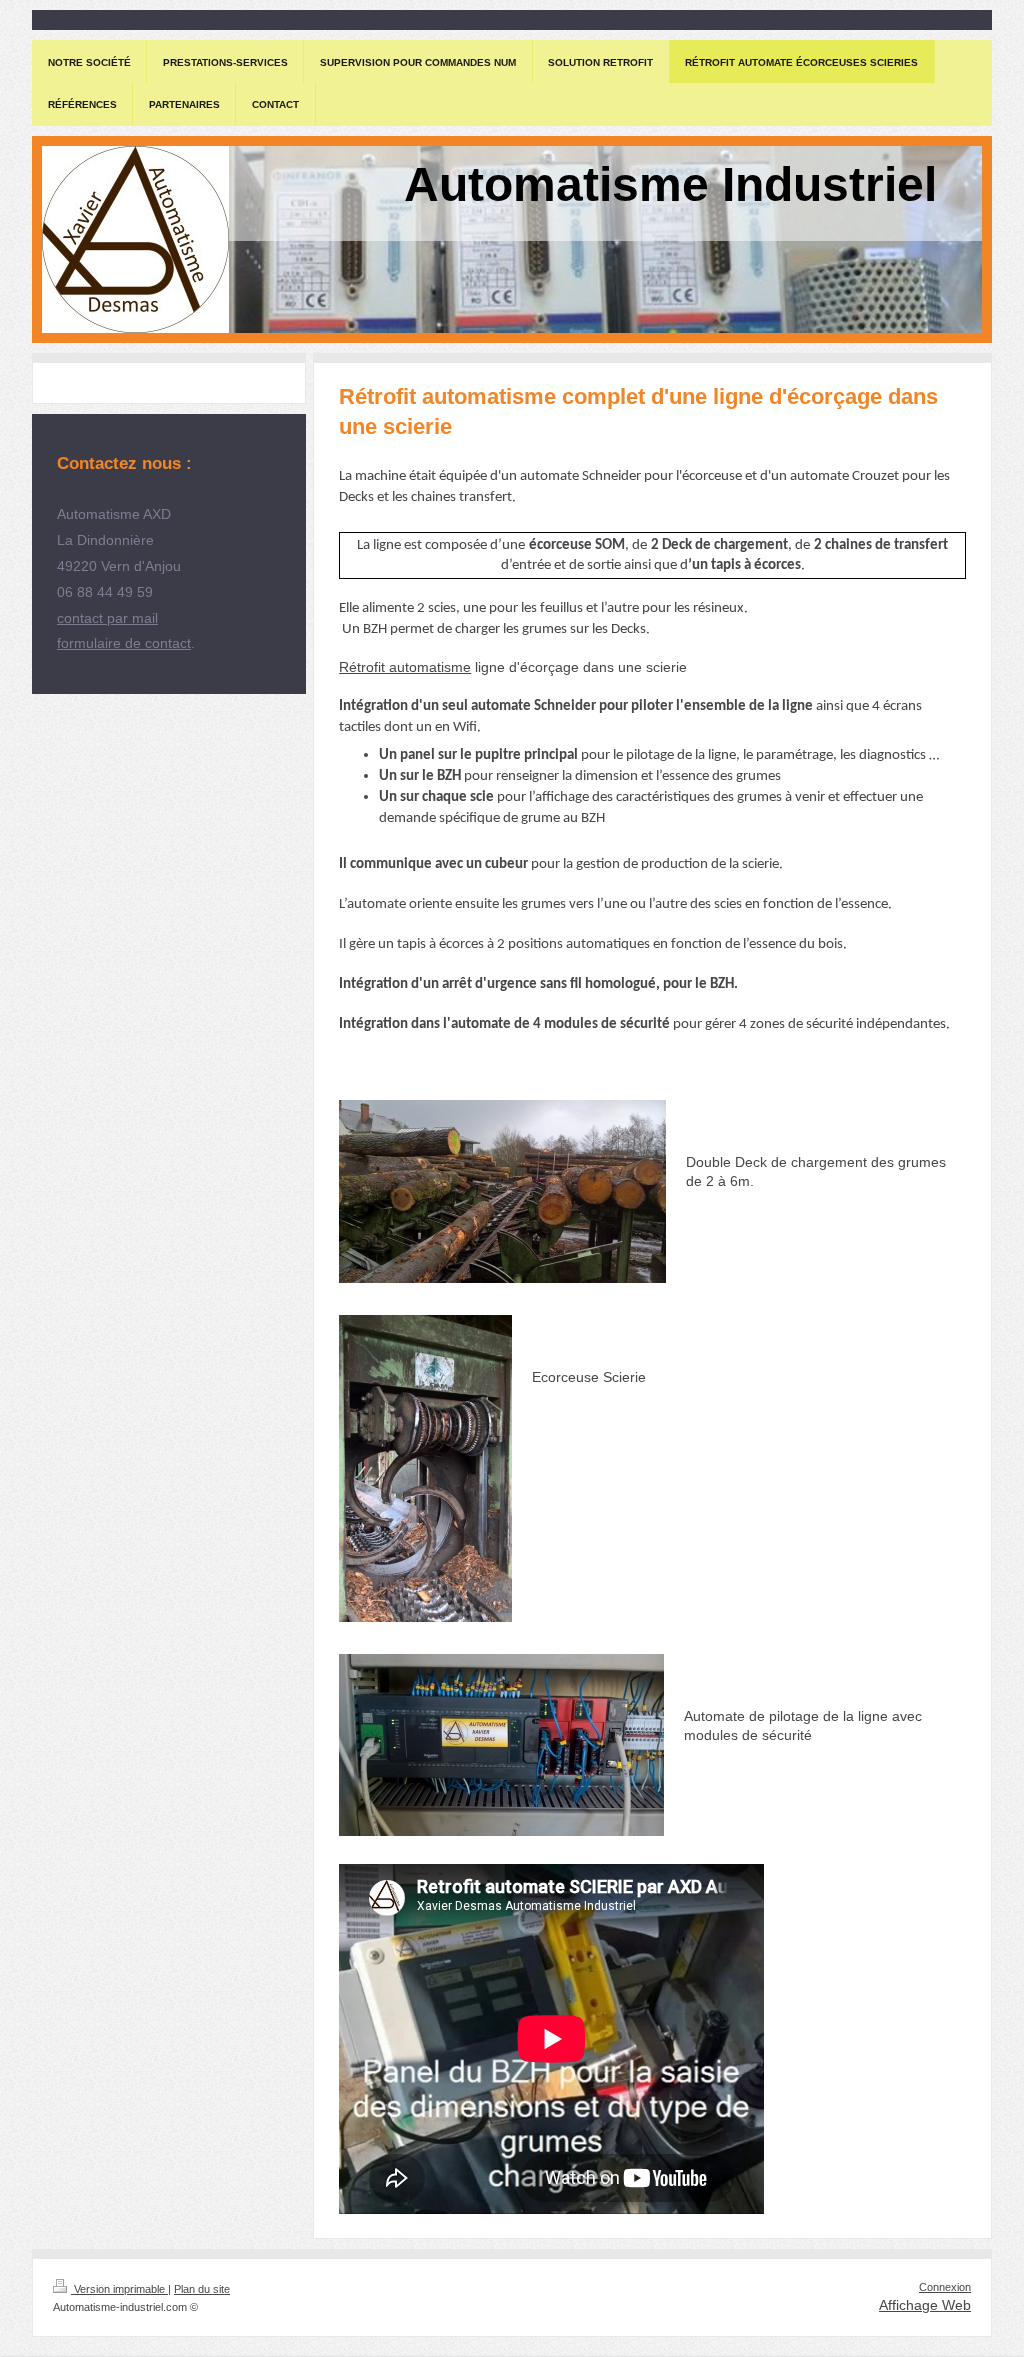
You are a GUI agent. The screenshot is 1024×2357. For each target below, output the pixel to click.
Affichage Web (925, 2305)
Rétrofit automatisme (405, 667)
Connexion (945, 2287)
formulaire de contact (124, 643)
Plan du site (202, 2289)
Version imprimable (119, 2289)
